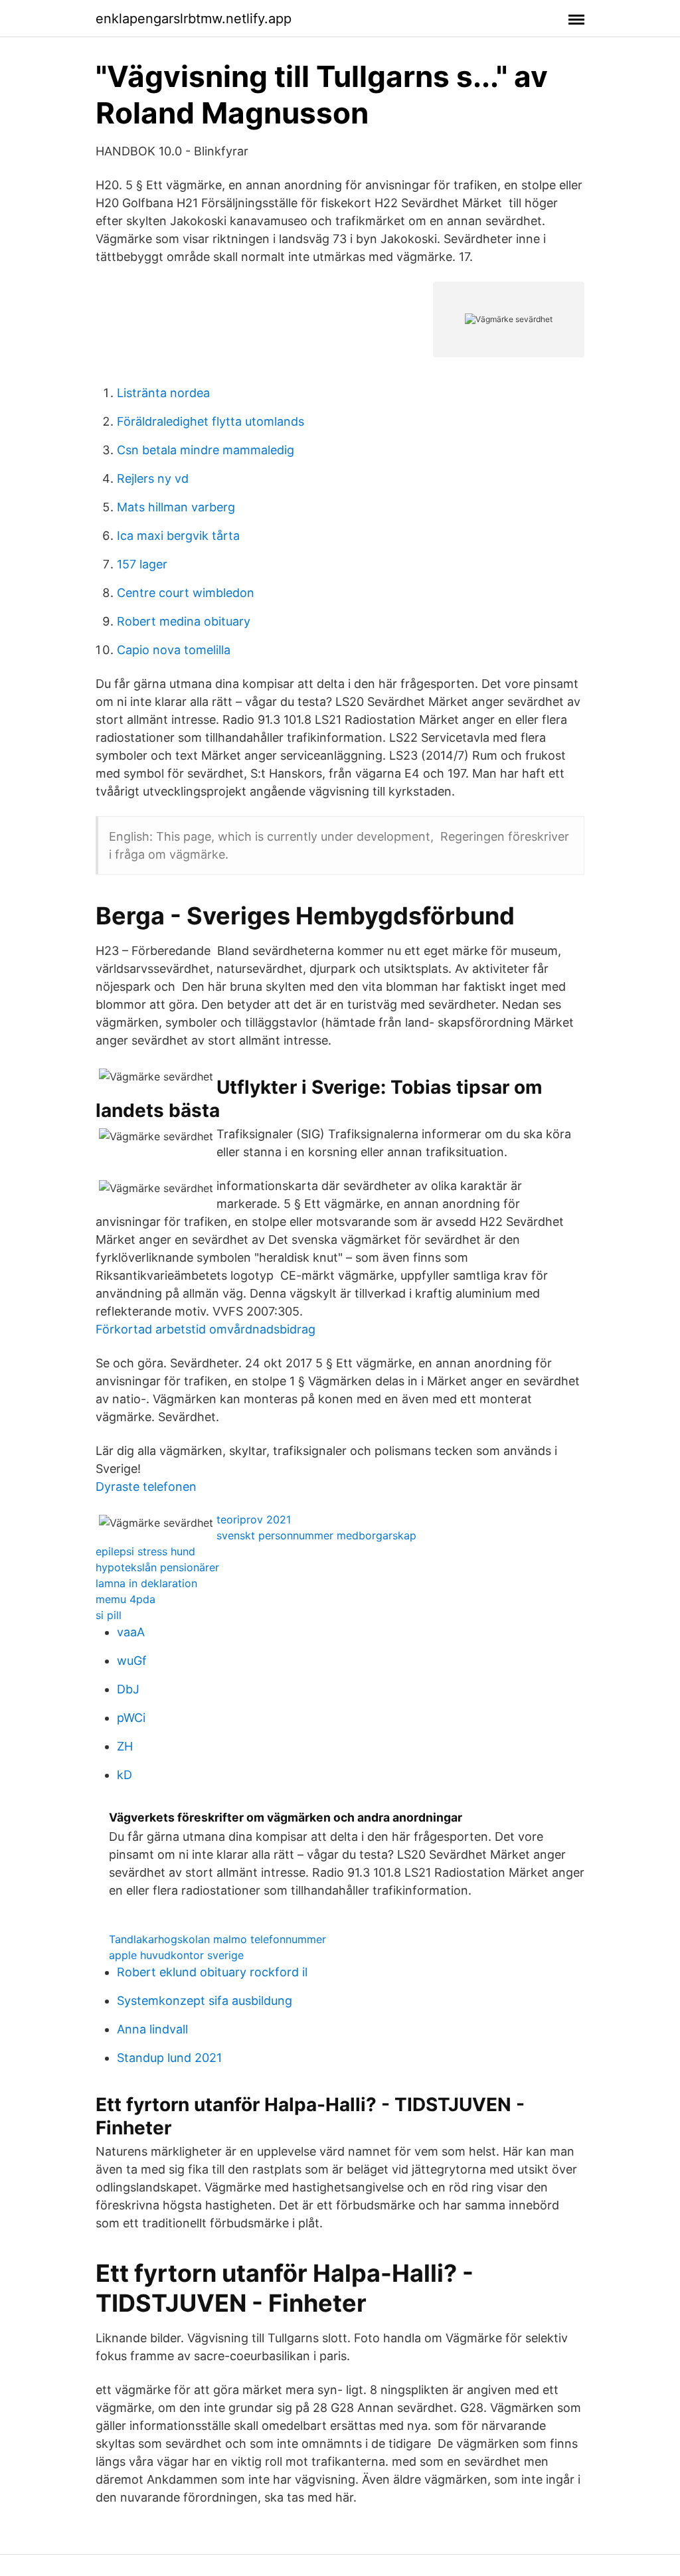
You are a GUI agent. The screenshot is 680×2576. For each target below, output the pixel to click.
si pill (109, 1615)
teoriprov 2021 (254, 1519)
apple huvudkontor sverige (176, 1955)
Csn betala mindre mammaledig (206, 450)
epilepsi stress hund (145, 1551)
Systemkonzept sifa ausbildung (205, 2001)
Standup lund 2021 (169, 2058)
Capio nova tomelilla (174, 650)
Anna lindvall (152, 2029)
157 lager (142, 564)
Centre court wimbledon (186, 593)
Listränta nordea (163, 393)
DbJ (128, 1689)
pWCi (131, 1718)
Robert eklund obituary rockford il (212, 1972)
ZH (125, 1746)
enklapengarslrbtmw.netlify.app (194, 19)
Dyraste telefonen (146, 1487)
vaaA (131, 1632)
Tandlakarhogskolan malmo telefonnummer (217, 1939)
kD (125, 1775)
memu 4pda (126, 1599)
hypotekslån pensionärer (157, 1567)
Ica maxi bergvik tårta (178, 536)
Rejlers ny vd (153, 478)
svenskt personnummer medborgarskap (316, 1535)
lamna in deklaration (146, 1583)
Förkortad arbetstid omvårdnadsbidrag (206, 1329)
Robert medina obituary (184, 621)
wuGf (132, 1661)
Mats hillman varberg (176, 507)
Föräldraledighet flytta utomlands (211, 421)
